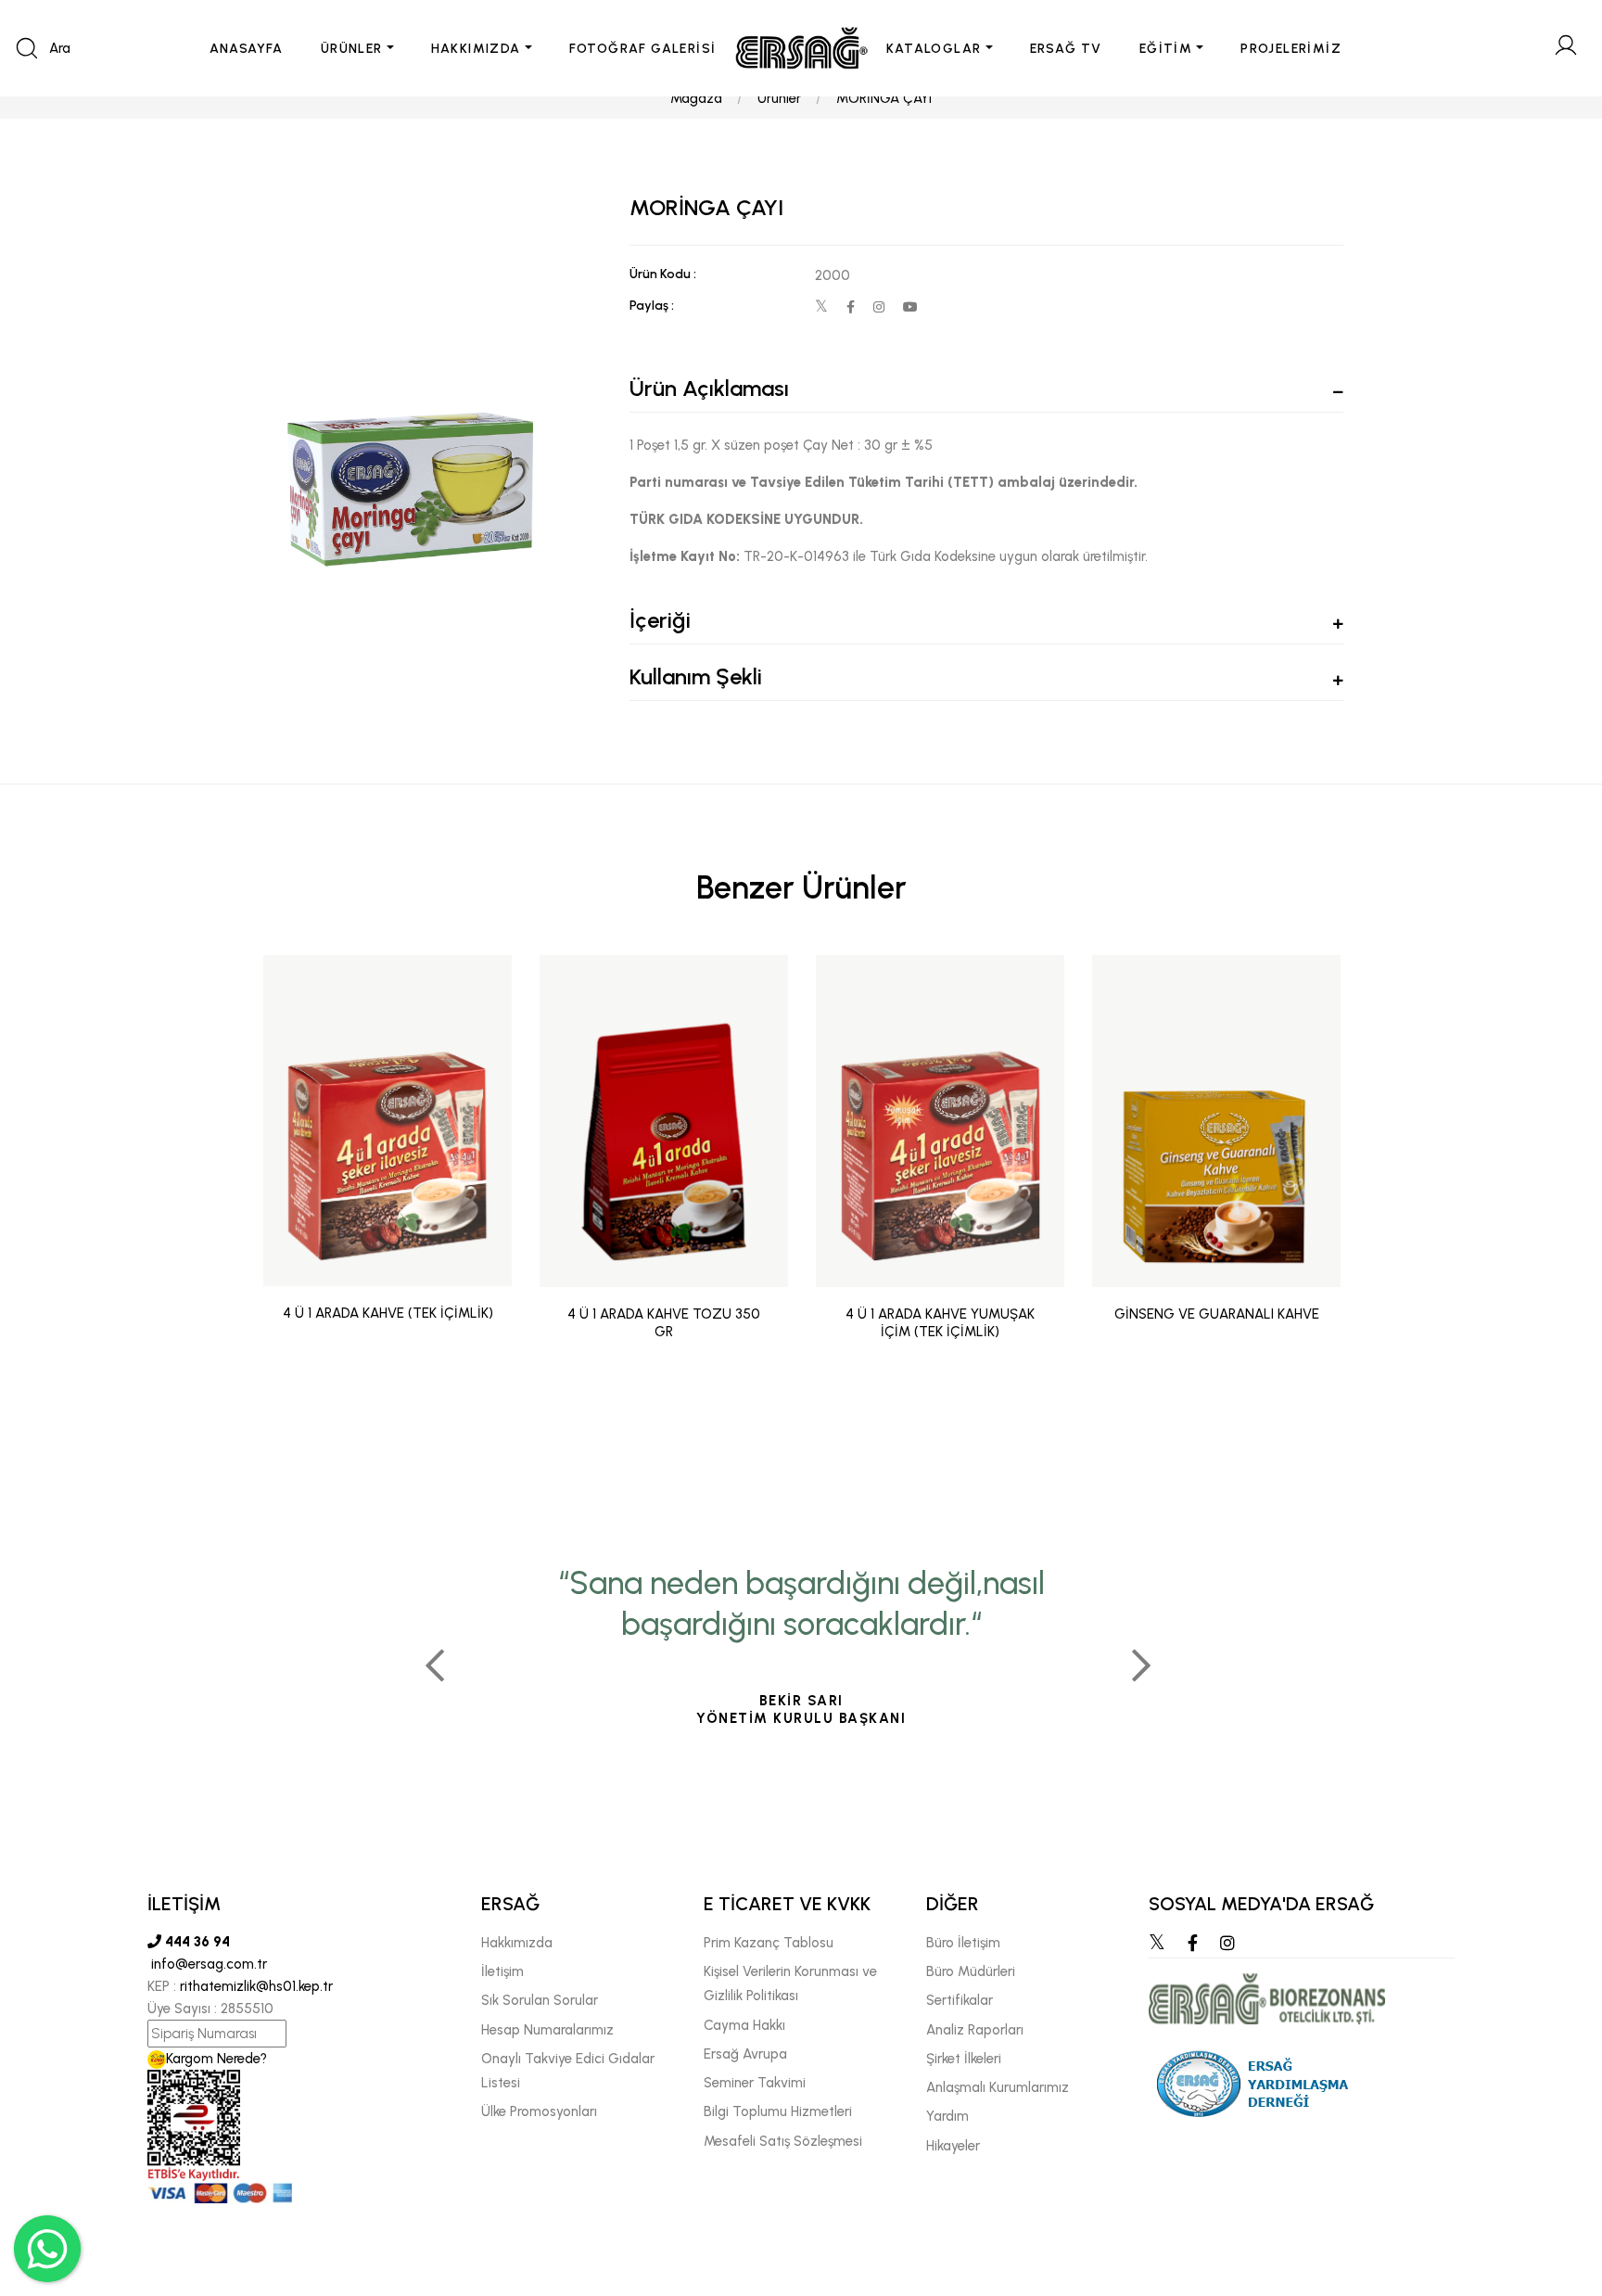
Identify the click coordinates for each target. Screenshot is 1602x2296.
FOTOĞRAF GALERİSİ (643, 49)
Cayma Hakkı (744, 2025)
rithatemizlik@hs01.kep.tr (256, 1986)
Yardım (947, 2116)
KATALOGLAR (934, 49)
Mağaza (696, 98)
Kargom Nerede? (216, 2059)
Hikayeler (953, 2146)
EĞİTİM (1166, 49)
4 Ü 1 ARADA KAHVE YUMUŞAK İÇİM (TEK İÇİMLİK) (940, 1323)
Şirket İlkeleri (964, 2059)
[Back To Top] (1552, 2181)
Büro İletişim (963, 1943)
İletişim (502, 1971)
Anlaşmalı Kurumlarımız (998, 2087)
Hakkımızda (517, 1943)
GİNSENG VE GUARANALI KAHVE (1217, 1314)
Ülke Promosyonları (539, 2111)
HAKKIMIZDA (476, 49)
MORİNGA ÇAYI (884, 98)
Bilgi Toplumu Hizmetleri (778, 2111)
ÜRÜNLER (352, 49)
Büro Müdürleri (971, 1971)
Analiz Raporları (975, 2030)
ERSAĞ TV (1066, 49)
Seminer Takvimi (755, 2083)
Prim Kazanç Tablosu (769, 1943)
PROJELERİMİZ (1291, 49)
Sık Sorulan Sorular (540, 2000)
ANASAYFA (247, 49)
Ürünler (779, 98)
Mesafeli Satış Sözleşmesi (783, 2141)
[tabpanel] (801, 1658)
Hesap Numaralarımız (547, 2030)
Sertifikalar (960, 2000)
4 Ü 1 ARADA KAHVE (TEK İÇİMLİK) (388, 1314)
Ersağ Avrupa (745, 2054)
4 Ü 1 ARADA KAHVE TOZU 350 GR (664, 1323)
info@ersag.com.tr (207, 1964)
